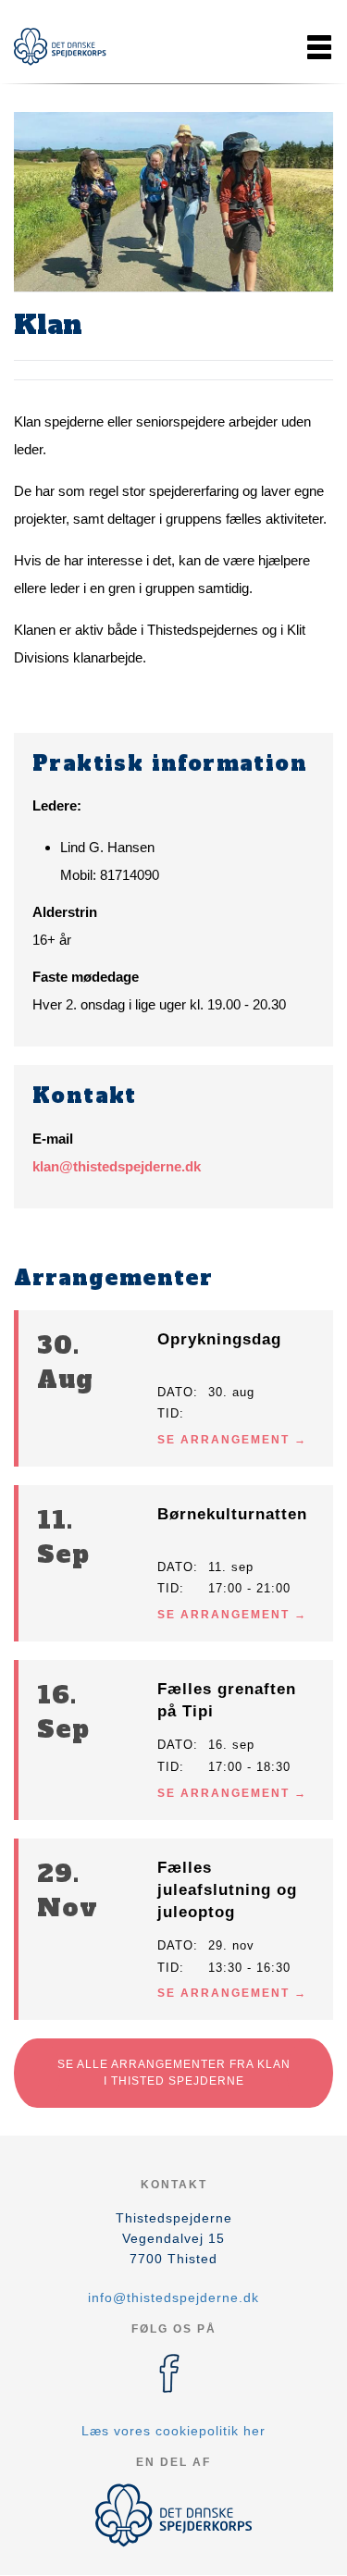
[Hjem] (60, 47)
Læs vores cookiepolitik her (173, 2431)
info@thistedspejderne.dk (173, 2297)
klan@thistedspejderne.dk (117, 1166)
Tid (168, 1413)
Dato (175, 1392)
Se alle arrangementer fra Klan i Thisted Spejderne (174, 2072)
